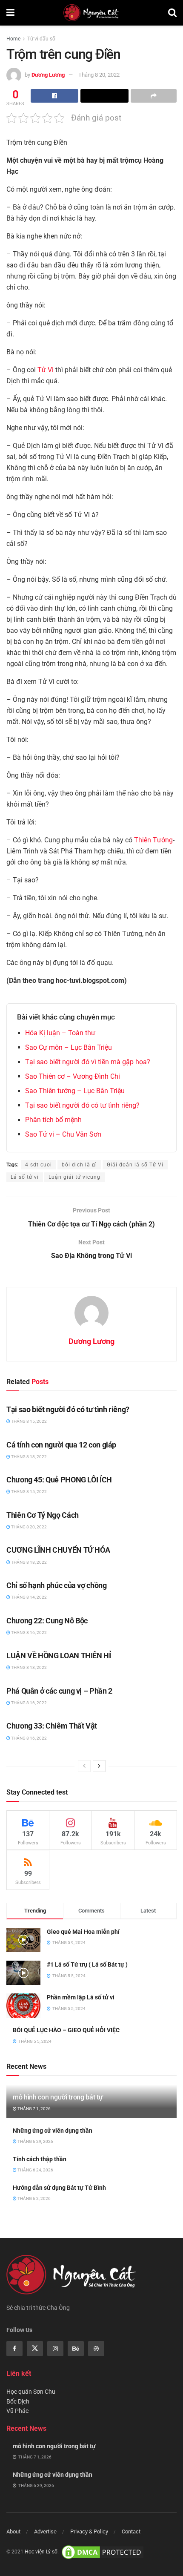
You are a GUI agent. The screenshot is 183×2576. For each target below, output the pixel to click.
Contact (131, 2531)
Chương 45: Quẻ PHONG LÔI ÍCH (59, 1480)
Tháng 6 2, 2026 (34, 2198)
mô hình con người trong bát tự (58, 2097)
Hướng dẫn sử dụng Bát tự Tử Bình (59, 2188)
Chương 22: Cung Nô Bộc (47, 1621)
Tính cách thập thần (40, 2159)
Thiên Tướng (153, 840)
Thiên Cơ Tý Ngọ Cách (43, 1515)
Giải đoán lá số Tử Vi (135, 1165)
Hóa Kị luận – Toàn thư (60, 1033)
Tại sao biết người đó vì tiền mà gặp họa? (88, 1062)
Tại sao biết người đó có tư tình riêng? (82, 1105)
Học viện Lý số (41, 2552)
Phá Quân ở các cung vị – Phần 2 (59, 1691)
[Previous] (84, 1766)
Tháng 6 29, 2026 (35, 2141)
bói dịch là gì (79, 1165)
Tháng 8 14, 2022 (29, 1597)
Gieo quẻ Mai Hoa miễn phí (83, 1932)
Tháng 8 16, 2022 (29, 1633)
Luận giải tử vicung (74, 1177)
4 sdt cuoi (39, 1165)
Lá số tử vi (25, 1177)
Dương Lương (48, 75)
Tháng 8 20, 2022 (99, 75)
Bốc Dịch (18, 2401)
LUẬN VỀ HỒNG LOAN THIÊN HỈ (59, 1656)
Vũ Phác (17, 2411)
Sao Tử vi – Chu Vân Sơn (63, 1134)
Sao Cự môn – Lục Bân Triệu (69, 1047)
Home (13, 39)
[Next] (99, 1766)
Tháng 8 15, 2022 (29, 1421)
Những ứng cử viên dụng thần (53, 2131)
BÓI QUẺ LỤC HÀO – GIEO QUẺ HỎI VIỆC (66, 2030)
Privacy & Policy (89, 2531)
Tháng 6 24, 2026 (35, 2170)
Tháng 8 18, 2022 (29, 1457)
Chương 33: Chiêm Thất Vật (52, 1726)
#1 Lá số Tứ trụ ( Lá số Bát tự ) (87, 1964)
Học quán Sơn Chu (31, 2392)
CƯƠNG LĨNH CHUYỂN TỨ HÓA (58, 1550)
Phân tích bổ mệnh (53, 1120)
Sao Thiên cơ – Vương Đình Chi (73, 1076)
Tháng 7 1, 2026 (34, 2109)
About (13, 2531)
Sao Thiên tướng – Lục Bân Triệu (75, 1091)
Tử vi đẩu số (41, 39)
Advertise (45, 2531)
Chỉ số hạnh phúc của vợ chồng (57, 1585)
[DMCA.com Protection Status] (103, 2552)
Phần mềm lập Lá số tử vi (81, 1997)
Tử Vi (46, 370)
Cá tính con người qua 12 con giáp (61, 1445)
